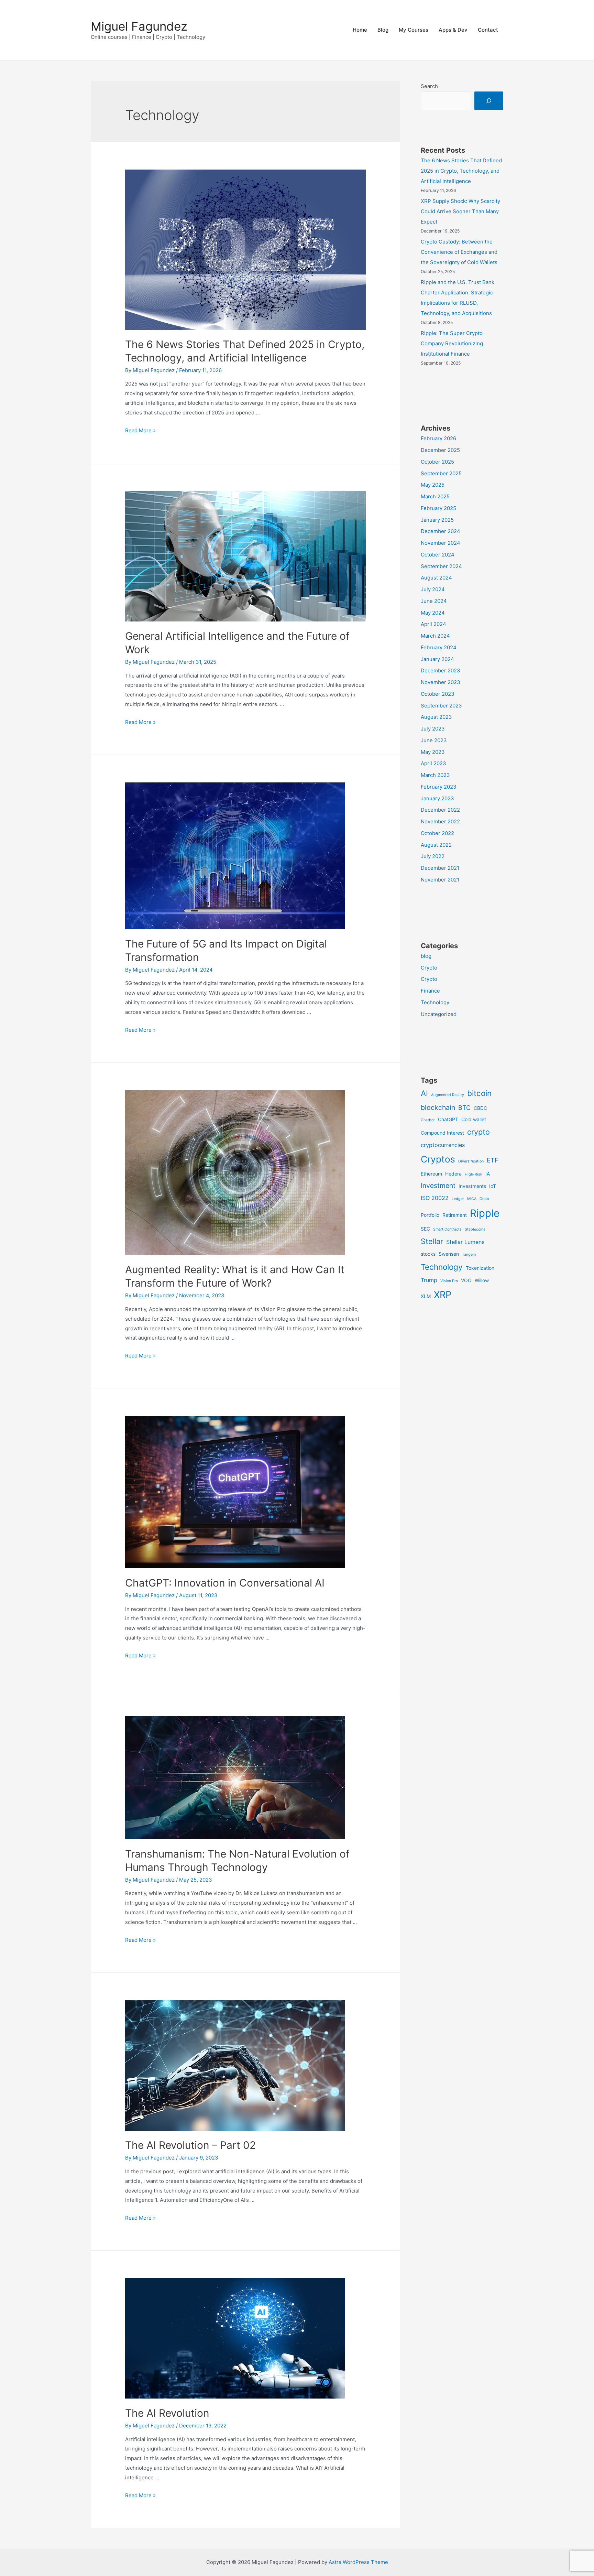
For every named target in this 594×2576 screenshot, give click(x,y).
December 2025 (440, 450)
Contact (488, 30)
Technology (435, 1002)
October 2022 (437, 833)
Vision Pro (449, 1281)
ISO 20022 (435, 1198)
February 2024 (439, 647)
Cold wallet (474, 1119)
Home (360, 30)
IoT (493, 1186)
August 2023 (436, 717)
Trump (429, 1280)
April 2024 (433, 624)
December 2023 (441, 670)
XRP (443, 1295)
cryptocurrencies (443, 1145)
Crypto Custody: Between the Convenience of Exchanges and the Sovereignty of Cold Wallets (459, 252)
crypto (478, 1132)
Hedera (453, 1174)
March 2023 (435, 775)
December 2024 (441, 531)
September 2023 (441, 706)
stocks (428, 1254)
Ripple (485, 1213)
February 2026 (438, 438)
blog (426, 956)
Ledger (458, 1199)
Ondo (484, 1199)
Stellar (432, 1241)
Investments (472, 1186)
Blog (383, 30)
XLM (426, 1296)
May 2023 (433, 752)
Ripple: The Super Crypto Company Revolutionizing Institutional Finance (452, 343)
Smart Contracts (447, 1229)
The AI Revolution (167, 2413)
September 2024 (441, 566)
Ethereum (431, 1174)
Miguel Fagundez (139, 26)
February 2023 (439, 787)
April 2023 (433, 763)
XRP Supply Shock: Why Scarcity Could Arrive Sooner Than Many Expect (460, 211)
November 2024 (441, 543)
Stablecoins (475, 1229)
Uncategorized (439, 1014)
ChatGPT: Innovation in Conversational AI (225, 1583)
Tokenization (480, 1268)
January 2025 (437, 520)
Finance (430, 991)
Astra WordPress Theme (358, 2562)
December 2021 (440, 868)
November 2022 (440, 821)
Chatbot (428, 1120)
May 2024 (433, 613)
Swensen (449, 1254)
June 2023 (434, 740)
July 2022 (433, 856)
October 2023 (438, 694)
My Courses (414, 30)
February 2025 (438, 508)
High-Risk (474, 1174)
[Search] (489, 101)
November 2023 (441, 682)
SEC (425, 1229)
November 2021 (440, 880)
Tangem (469, 1254)
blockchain (438, 1107)
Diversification (471, 1161)
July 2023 (433, 729)
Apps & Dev (453, 30)
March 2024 (435, 636)
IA (488, 1174)
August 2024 (436, 578)
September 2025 (441, 473)
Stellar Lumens (465, 1242)
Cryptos (438, 1159)
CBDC (480, 1108)
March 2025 (435, 496)
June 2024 (434, 601)
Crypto (429, 968)
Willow (482, 1280)
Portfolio (430, 1215)
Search (429, 86)
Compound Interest (442, 1133)
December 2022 (440, 810)
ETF (493, 1160)
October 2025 (437, 462)
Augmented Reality (448, 1095)
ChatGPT (448, 1119)
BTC (464, 1108)
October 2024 (438, 555)
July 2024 (433, 589)
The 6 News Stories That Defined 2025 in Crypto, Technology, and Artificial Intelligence (461, 171)
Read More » (140, 430)
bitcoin (479, 1093)
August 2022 (436, 845)
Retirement (455, 1215)
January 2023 (437, 798)
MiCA (472, 1199)
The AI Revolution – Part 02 (190, 2145)
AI (424, 1093)
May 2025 (433, 485)
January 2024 (437, 659)
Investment (438, 1186)
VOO (466, 1280)
